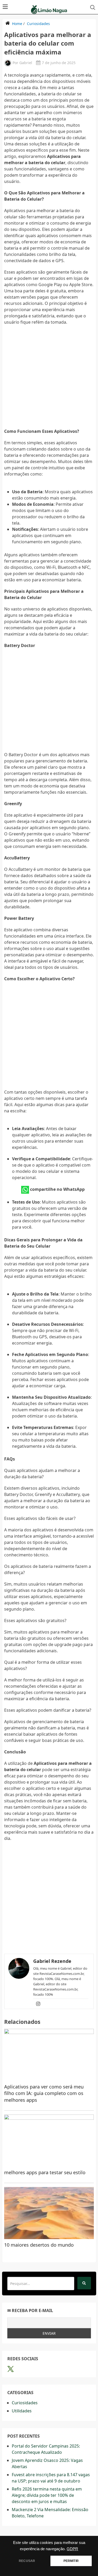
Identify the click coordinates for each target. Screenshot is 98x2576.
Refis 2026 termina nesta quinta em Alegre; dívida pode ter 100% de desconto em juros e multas (47, 2495)
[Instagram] (38, 2004)
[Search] (84, 2283)
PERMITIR (71, 2561)
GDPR (72, 2549)
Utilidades (22, 2411)
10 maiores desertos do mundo (39, 2245)
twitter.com (11, 2369)
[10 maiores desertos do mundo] (49, 2213)
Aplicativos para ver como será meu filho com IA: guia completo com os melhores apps (44, 2093)
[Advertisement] (49, 379)
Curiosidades (38, 24)
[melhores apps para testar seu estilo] (49, 2141)
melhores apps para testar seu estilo (45, 2172)
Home (17, 24)
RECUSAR (27, 2561)
